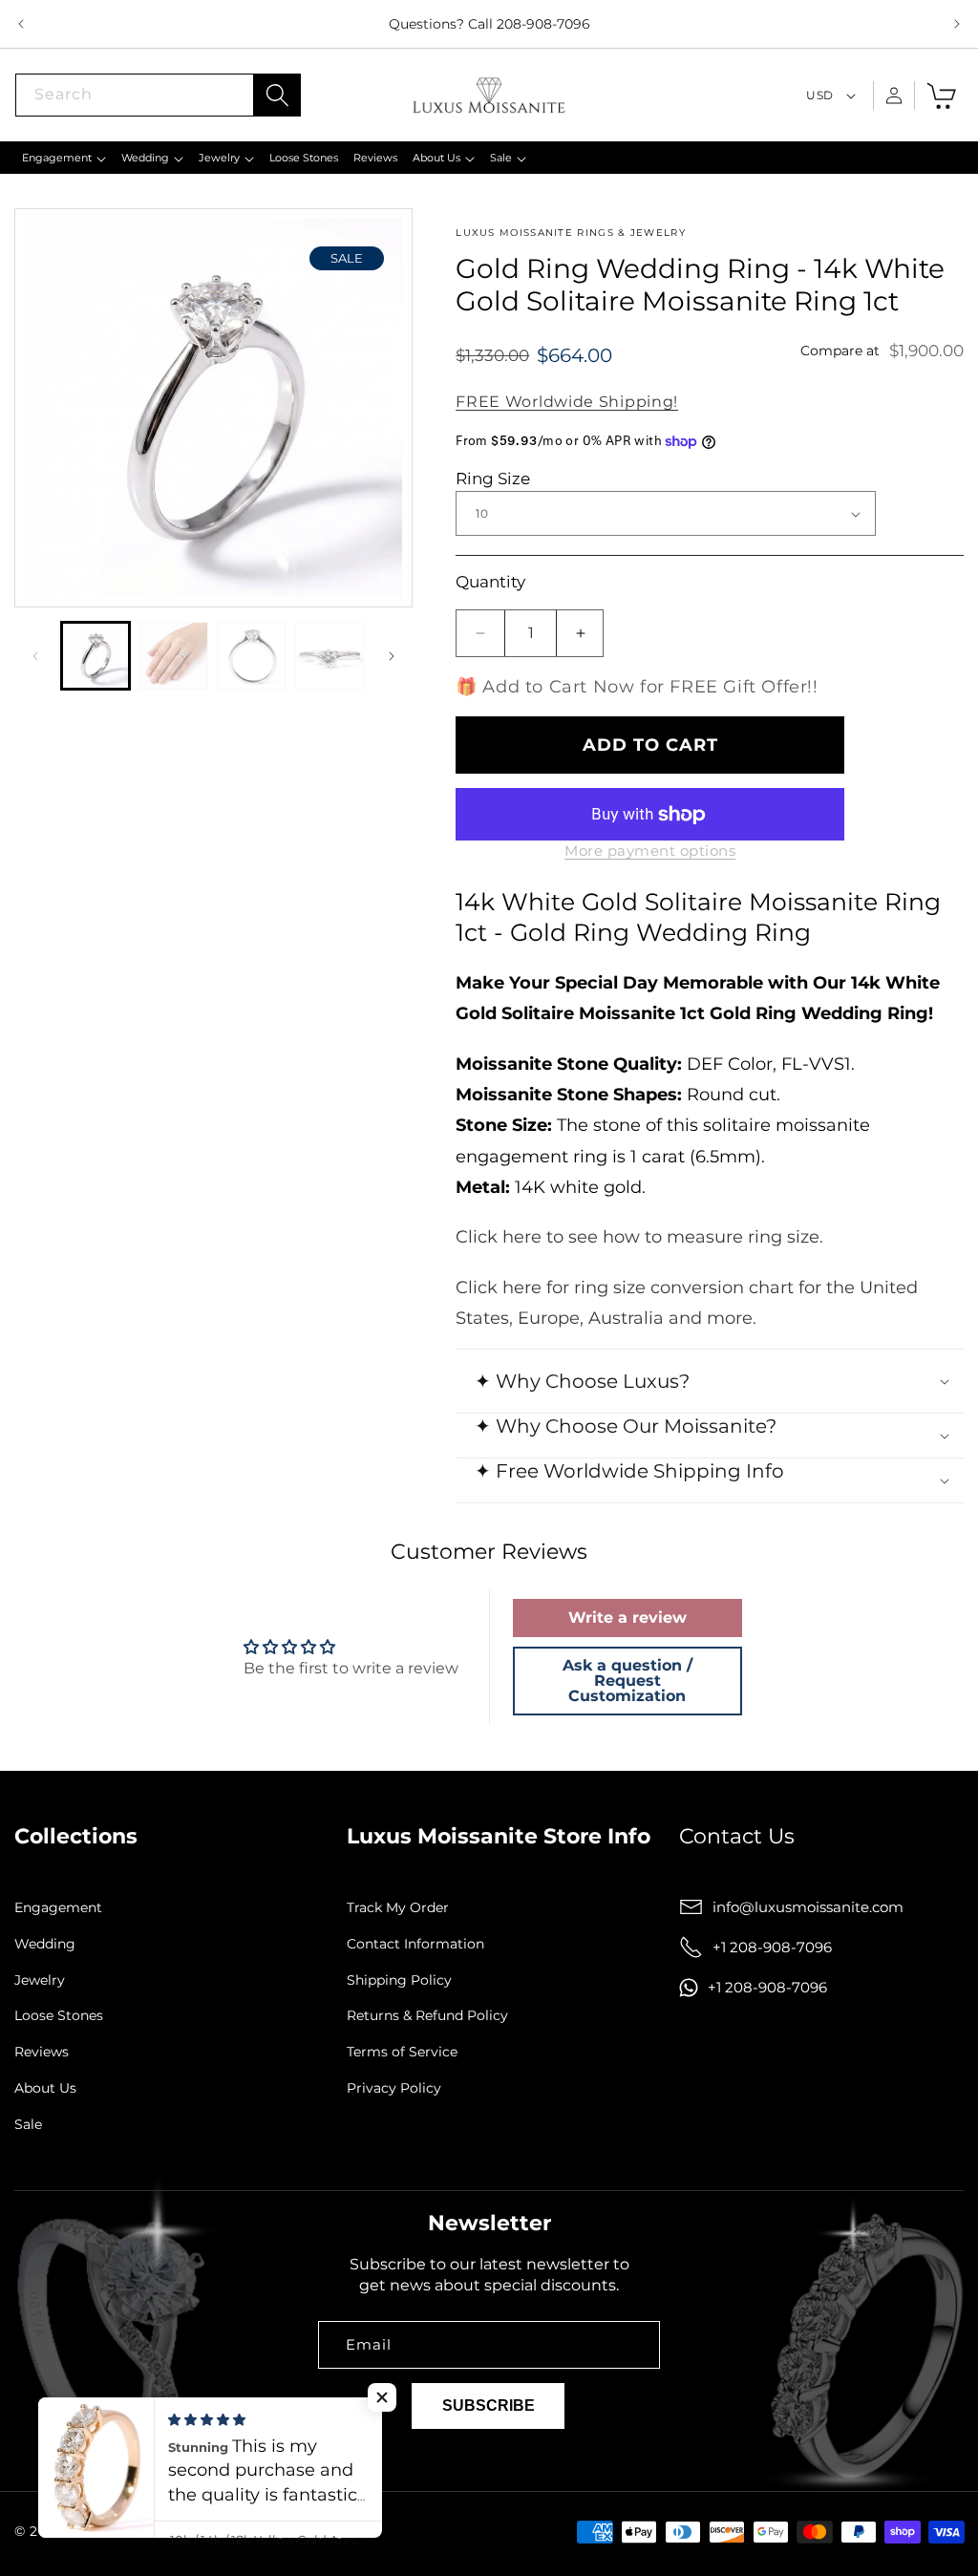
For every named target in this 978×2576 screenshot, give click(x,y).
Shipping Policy (399, 1980)
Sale (28, 2125)
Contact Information (415, 1944)
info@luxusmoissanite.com (808, 1907)
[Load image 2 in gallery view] (174, 656)
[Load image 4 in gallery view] (330, 656)
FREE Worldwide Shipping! (567, 402)
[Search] (277, 95)
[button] (64, 158)
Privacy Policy (394, 2088)
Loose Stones (59, 2016)
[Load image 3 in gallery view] (252, 656)
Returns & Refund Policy (427, 2016)
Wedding (45, 1944)
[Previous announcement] (21, 24)
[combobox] (158, 95)
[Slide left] (35, 656)
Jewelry (40, 1980)
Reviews (42, 2052)
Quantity (490, 582)
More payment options (650, 851)
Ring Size (493, 479)
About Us (45, 2088)
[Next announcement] (957, 24)
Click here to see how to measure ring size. (639, 1237)
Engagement (58, 1908)
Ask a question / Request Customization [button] (627, 1681)
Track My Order (398, 1908)
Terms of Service (402, 2052)
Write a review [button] (627, 1618)
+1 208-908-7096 (772, 1947)
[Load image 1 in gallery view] (96, 656)
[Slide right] (392, 656)
